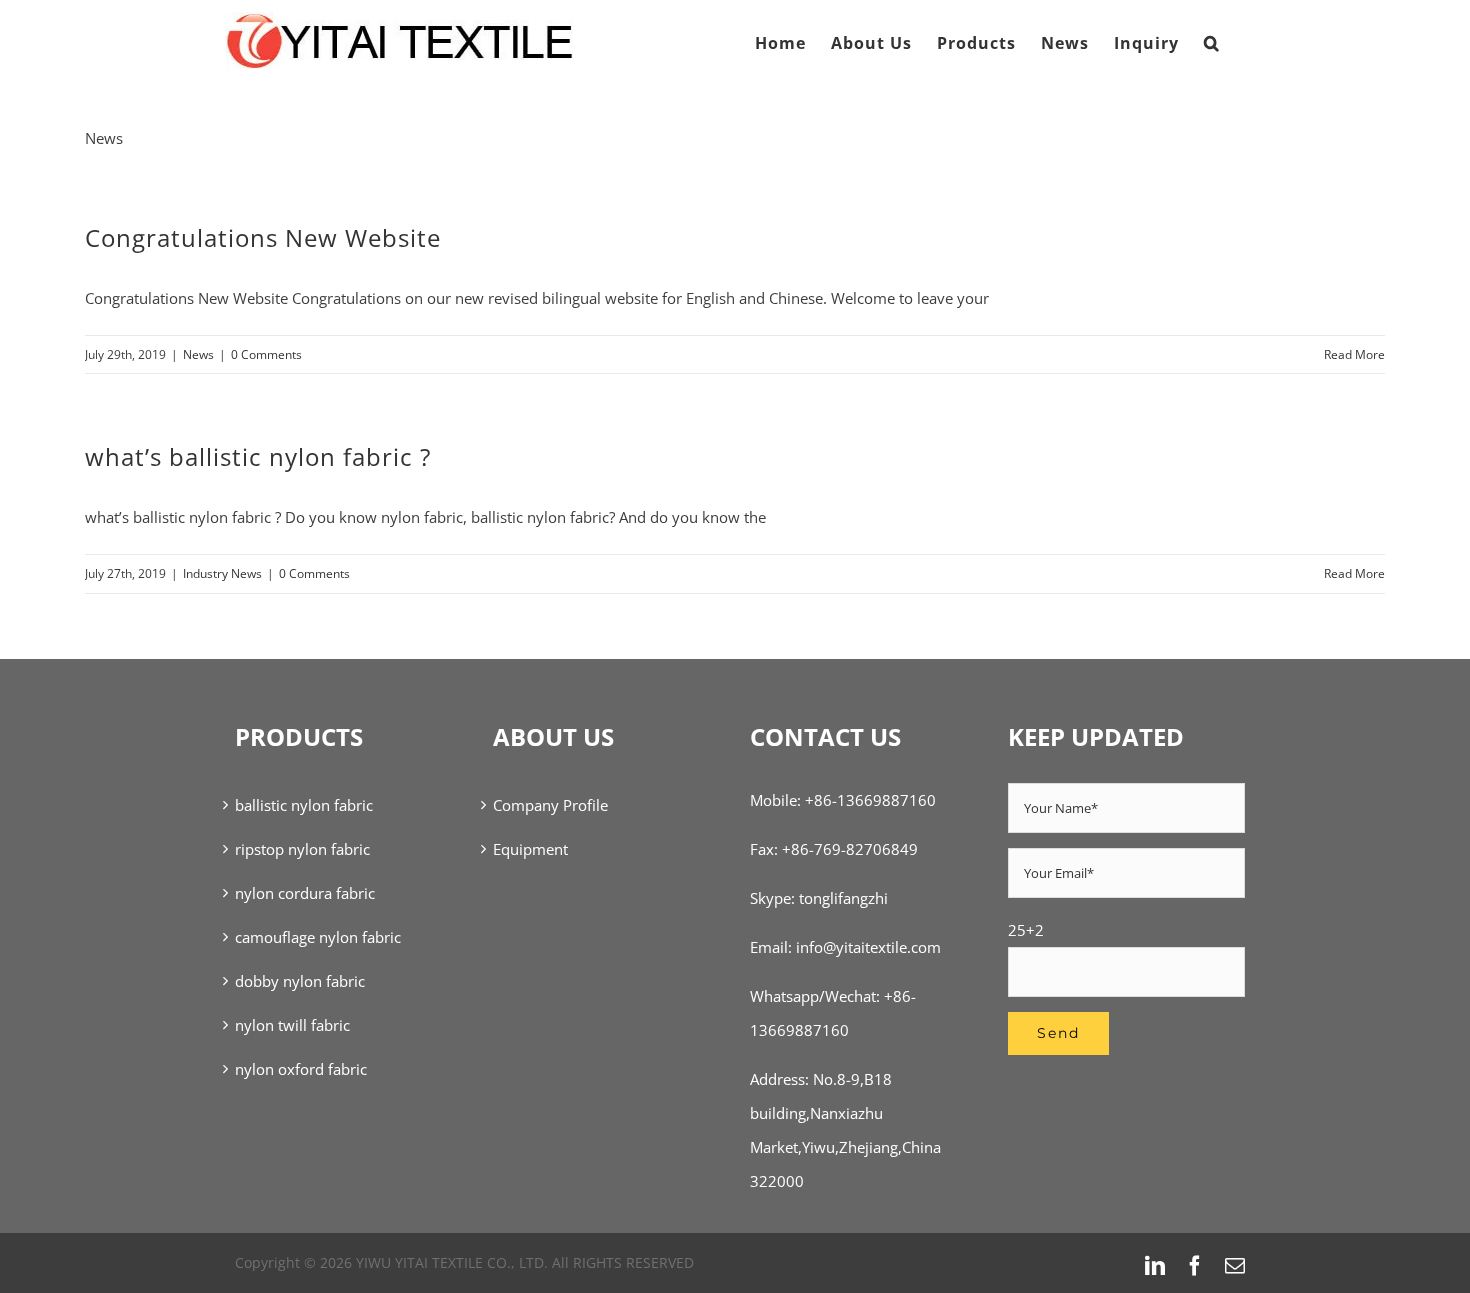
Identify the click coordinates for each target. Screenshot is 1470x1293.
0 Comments (266, 354)
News (198, 354)
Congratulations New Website (263, 237)
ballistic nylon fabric (304, 805)
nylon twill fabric (292, 1025)
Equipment (530, 849)
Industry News (222, 573)
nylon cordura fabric (305, 893)
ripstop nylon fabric (302, 849)
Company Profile (550, 805)
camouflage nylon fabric (318, 937)
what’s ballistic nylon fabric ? (258, 456)
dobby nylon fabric (300, 981)
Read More (1354, 354)
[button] (1212, 43)
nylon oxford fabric (301, 1069)
